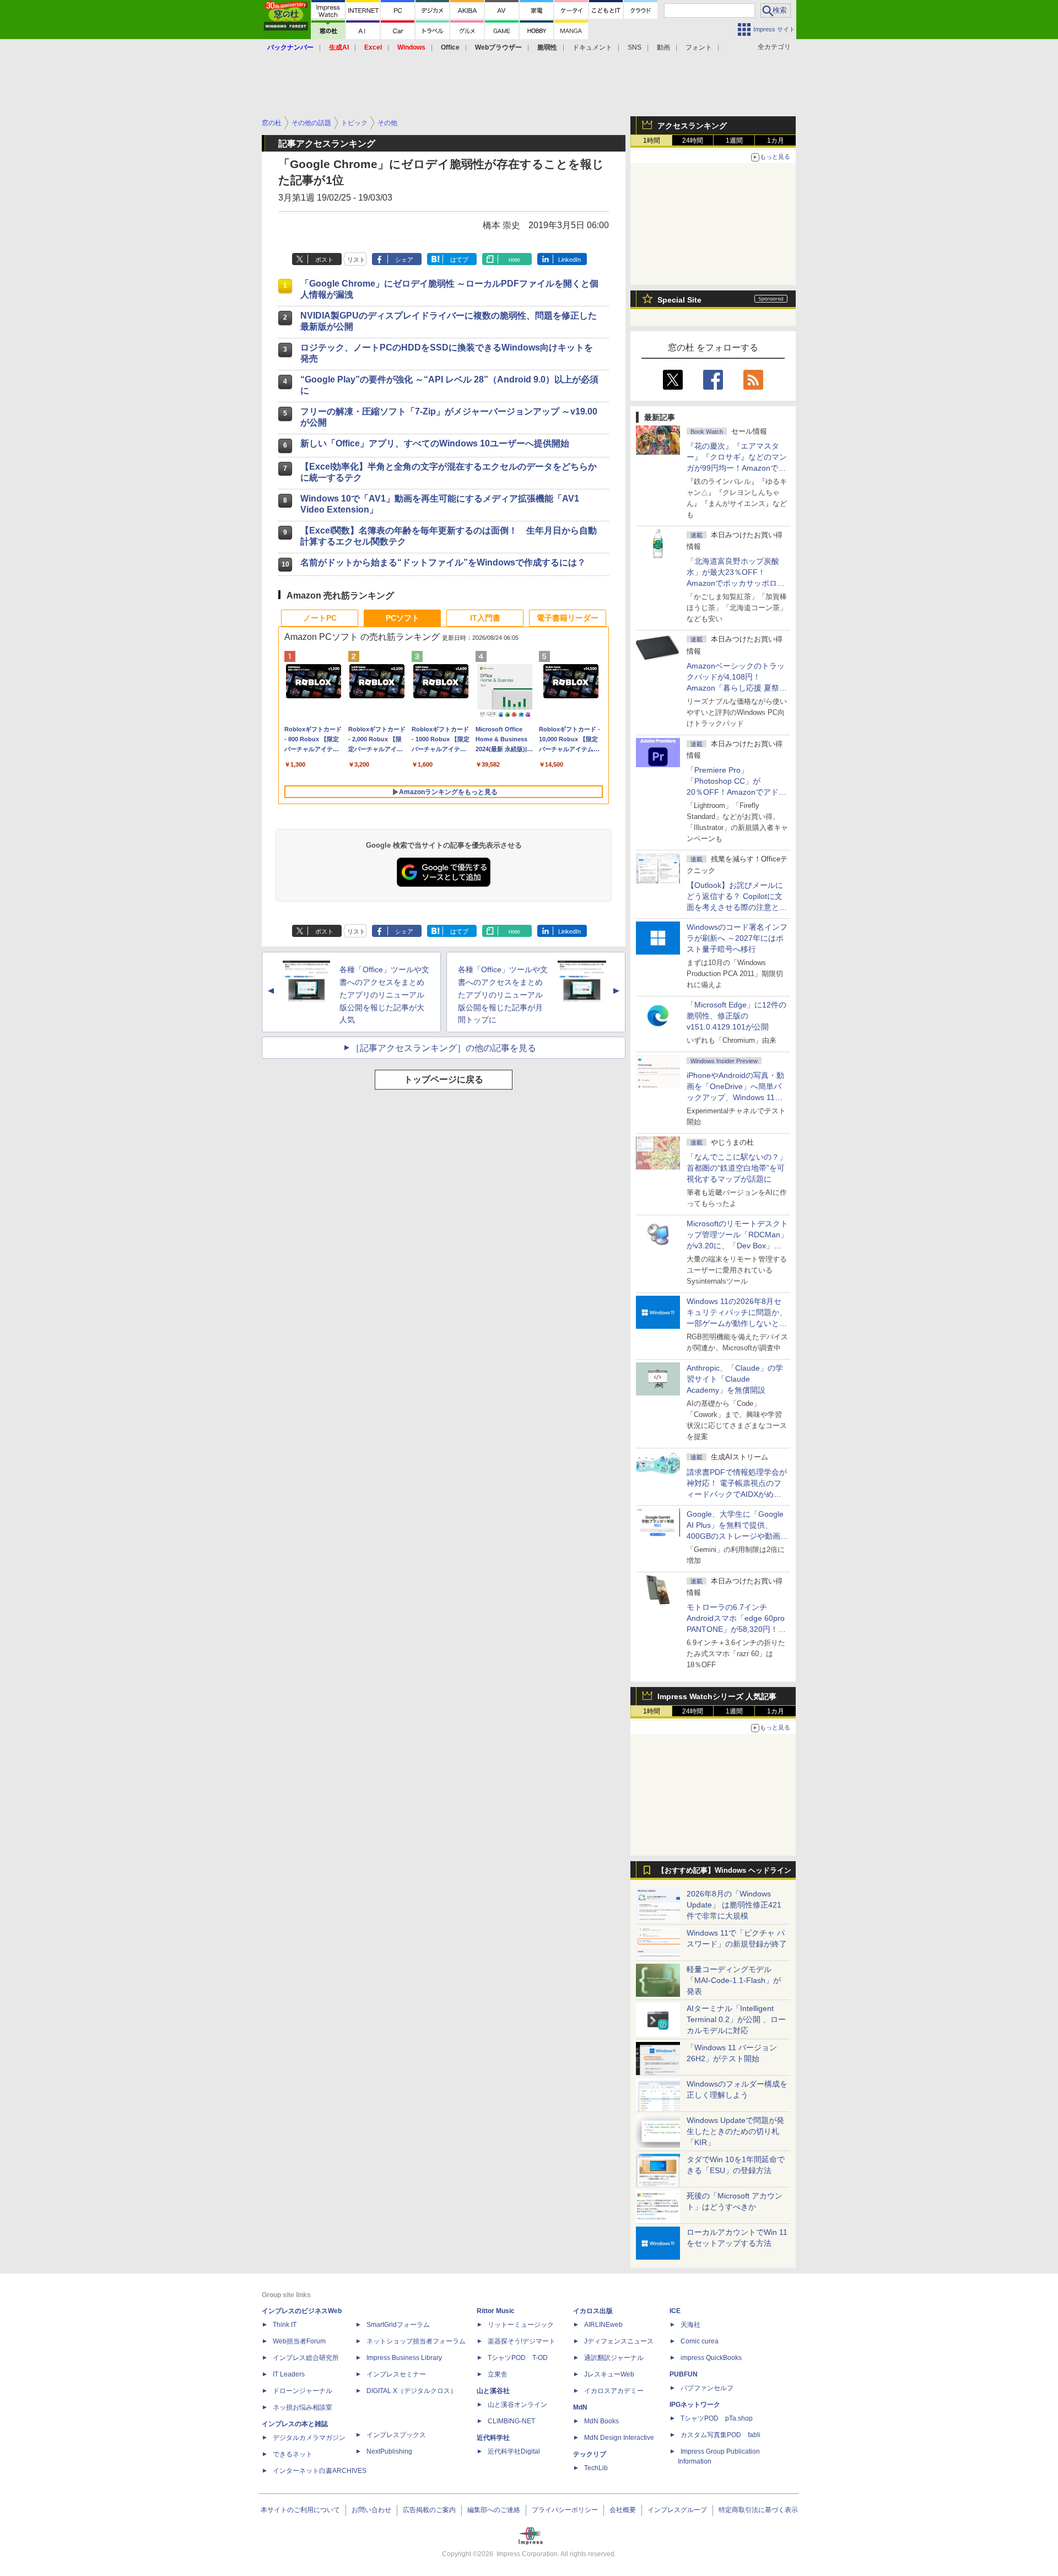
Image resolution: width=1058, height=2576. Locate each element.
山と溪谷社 (493, 2391)
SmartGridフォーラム (398, 2325)
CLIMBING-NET (511, 2421)
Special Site (679, 300)
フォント (699, 47)
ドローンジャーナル (303, 2391)
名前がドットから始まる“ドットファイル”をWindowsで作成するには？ (443, 562)
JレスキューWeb (609, 2374)
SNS (635, 47)
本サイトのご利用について (300, 2510)
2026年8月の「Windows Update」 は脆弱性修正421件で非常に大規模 (734, 1905)
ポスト (324, 260)
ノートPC (320, 618)
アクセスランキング (692, 126)
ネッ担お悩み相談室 (303, 2407)
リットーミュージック (521, 2325)
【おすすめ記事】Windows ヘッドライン (724, 1871)
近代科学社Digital (514, 2451)
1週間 (734, 141)
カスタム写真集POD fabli (720, 2435)
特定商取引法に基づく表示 (758, 2510)
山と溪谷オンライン (517, 2405)
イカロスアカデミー (614, 2391)
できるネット (293, 2454)
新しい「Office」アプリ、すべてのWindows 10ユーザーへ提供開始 (435, 443)
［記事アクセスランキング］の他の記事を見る (444, 1048)
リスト (356, 260)
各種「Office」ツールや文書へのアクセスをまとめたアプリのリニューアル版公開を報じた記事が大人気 (384, 995)
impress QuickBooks (711, 2358)
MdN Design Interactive (619, 2438)
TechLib (596, 2468)
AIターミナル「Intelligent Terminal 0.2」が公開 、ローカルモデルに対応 (736, 2019)
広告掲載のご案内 (429, 2510)
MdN (580, 2407)
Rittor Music (496, 2311)
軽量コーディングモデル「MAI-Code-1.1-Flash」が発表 (734, 1980)
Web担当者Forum (299, 2341)
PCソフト (403, 618)
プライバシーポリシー (565, 2510)
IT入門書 (485, 618)
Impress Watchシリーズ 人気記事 (717, 1696)
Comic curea (700, 2341)
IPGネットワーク (695, 2405)
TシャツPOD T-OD (518, 2358)
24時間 (693, 141)
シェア (404, 260)
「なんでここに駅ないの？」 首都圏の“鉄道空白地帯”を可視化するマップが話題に (741, 1168)
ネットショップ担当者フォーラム (416, 2341)
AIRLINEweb (603, 2325)
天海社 (690, 2325)
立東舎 (498, 2374)
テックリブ (590, 2454)
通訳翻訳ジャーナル (614, 2358)
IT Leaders (289, 2374)
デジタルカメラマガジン (309, 2438)
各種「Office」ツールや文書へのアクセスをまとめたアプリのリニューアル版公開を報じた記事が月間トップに (503, 995)
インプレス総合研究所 (306, 2358)
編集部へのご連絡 (494, 2510)
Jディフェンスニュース (619, 2341)
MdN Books (601, 2421)
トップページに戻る (444, 1079)
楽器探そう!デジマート (522, 2341)
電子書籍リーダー (568, 618)
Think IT (285, 2325)
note (514, 260)
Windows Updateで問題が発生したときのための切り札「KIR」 (735, 2131)
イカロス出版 (593, 2311)
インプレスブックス (396, 2435)
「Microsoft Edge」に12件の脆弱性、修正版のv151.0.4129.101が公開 (736, 1016)
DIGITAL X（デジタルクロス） (412, 2391)
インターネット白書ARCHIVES (320, 2471)
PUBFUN (684, 2374)
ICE (675, 2311)
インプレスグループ (677, 2510)
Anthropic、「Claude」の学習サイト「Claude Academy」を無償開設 (735, 1379)
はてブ (459, 260)
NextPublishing (389, 2451)
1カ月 (776, 141)
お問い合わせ (371, 2510)
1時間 (652, 141)
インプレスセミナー (396, 2374)
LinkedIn (570, 260)
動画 (663, 47)
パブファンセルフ (707, 2388)
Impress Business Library (404, 2358)
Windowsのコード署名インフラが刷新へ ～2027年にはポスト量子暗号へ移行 (737, 938)
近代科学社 (493, 2438)
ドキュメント (592, 47)
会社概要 (623, 2510)
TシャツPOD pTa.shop (717, 2418)
